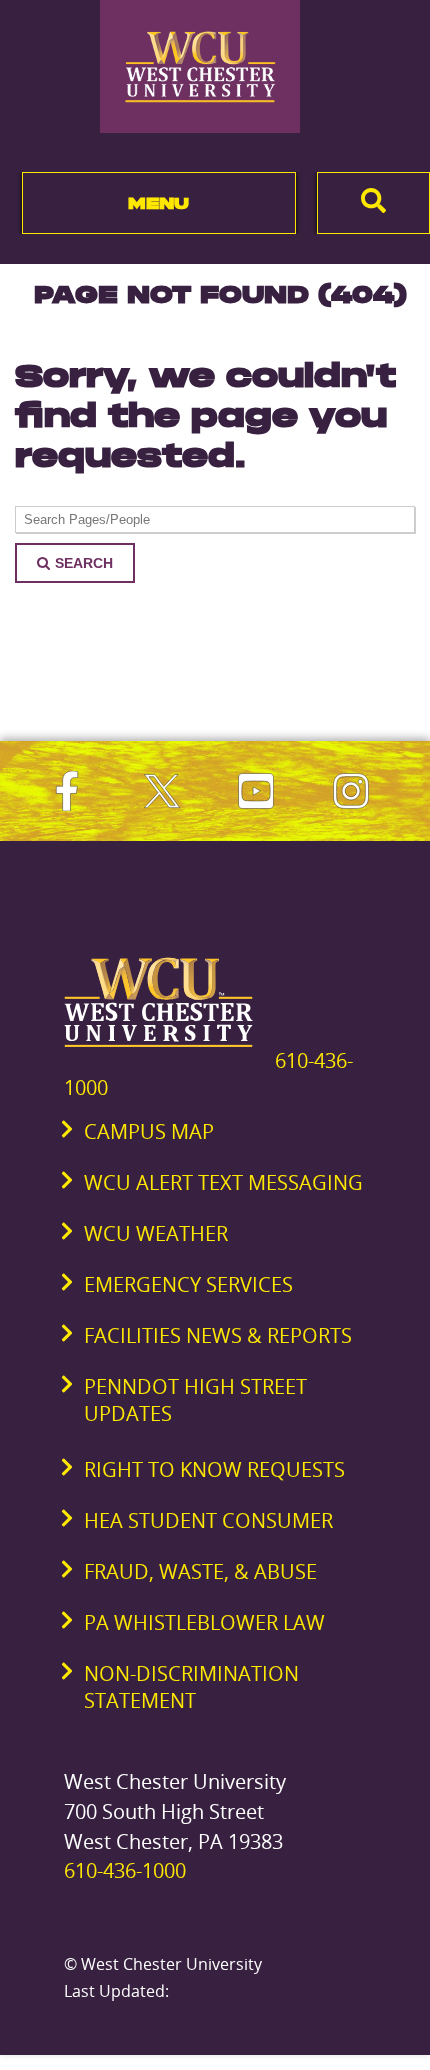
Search (84, 563)
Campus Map (149, 1131)
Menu (158, 203)
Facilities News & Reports (218, 1335)
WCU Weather (156, 1233)
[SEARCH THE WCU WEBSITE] (373, 203)
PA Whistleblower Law (204, 1622)
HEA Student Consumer (208, 1520)
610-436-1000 (125, 1870)
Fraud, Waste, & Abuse (200, 1571)
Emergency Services (188, 1284)
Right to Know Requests (214, 1469)
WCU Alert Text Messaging (223, 1182)
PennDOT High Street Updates (195, 1400)
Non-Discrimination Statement (191, 1687)
